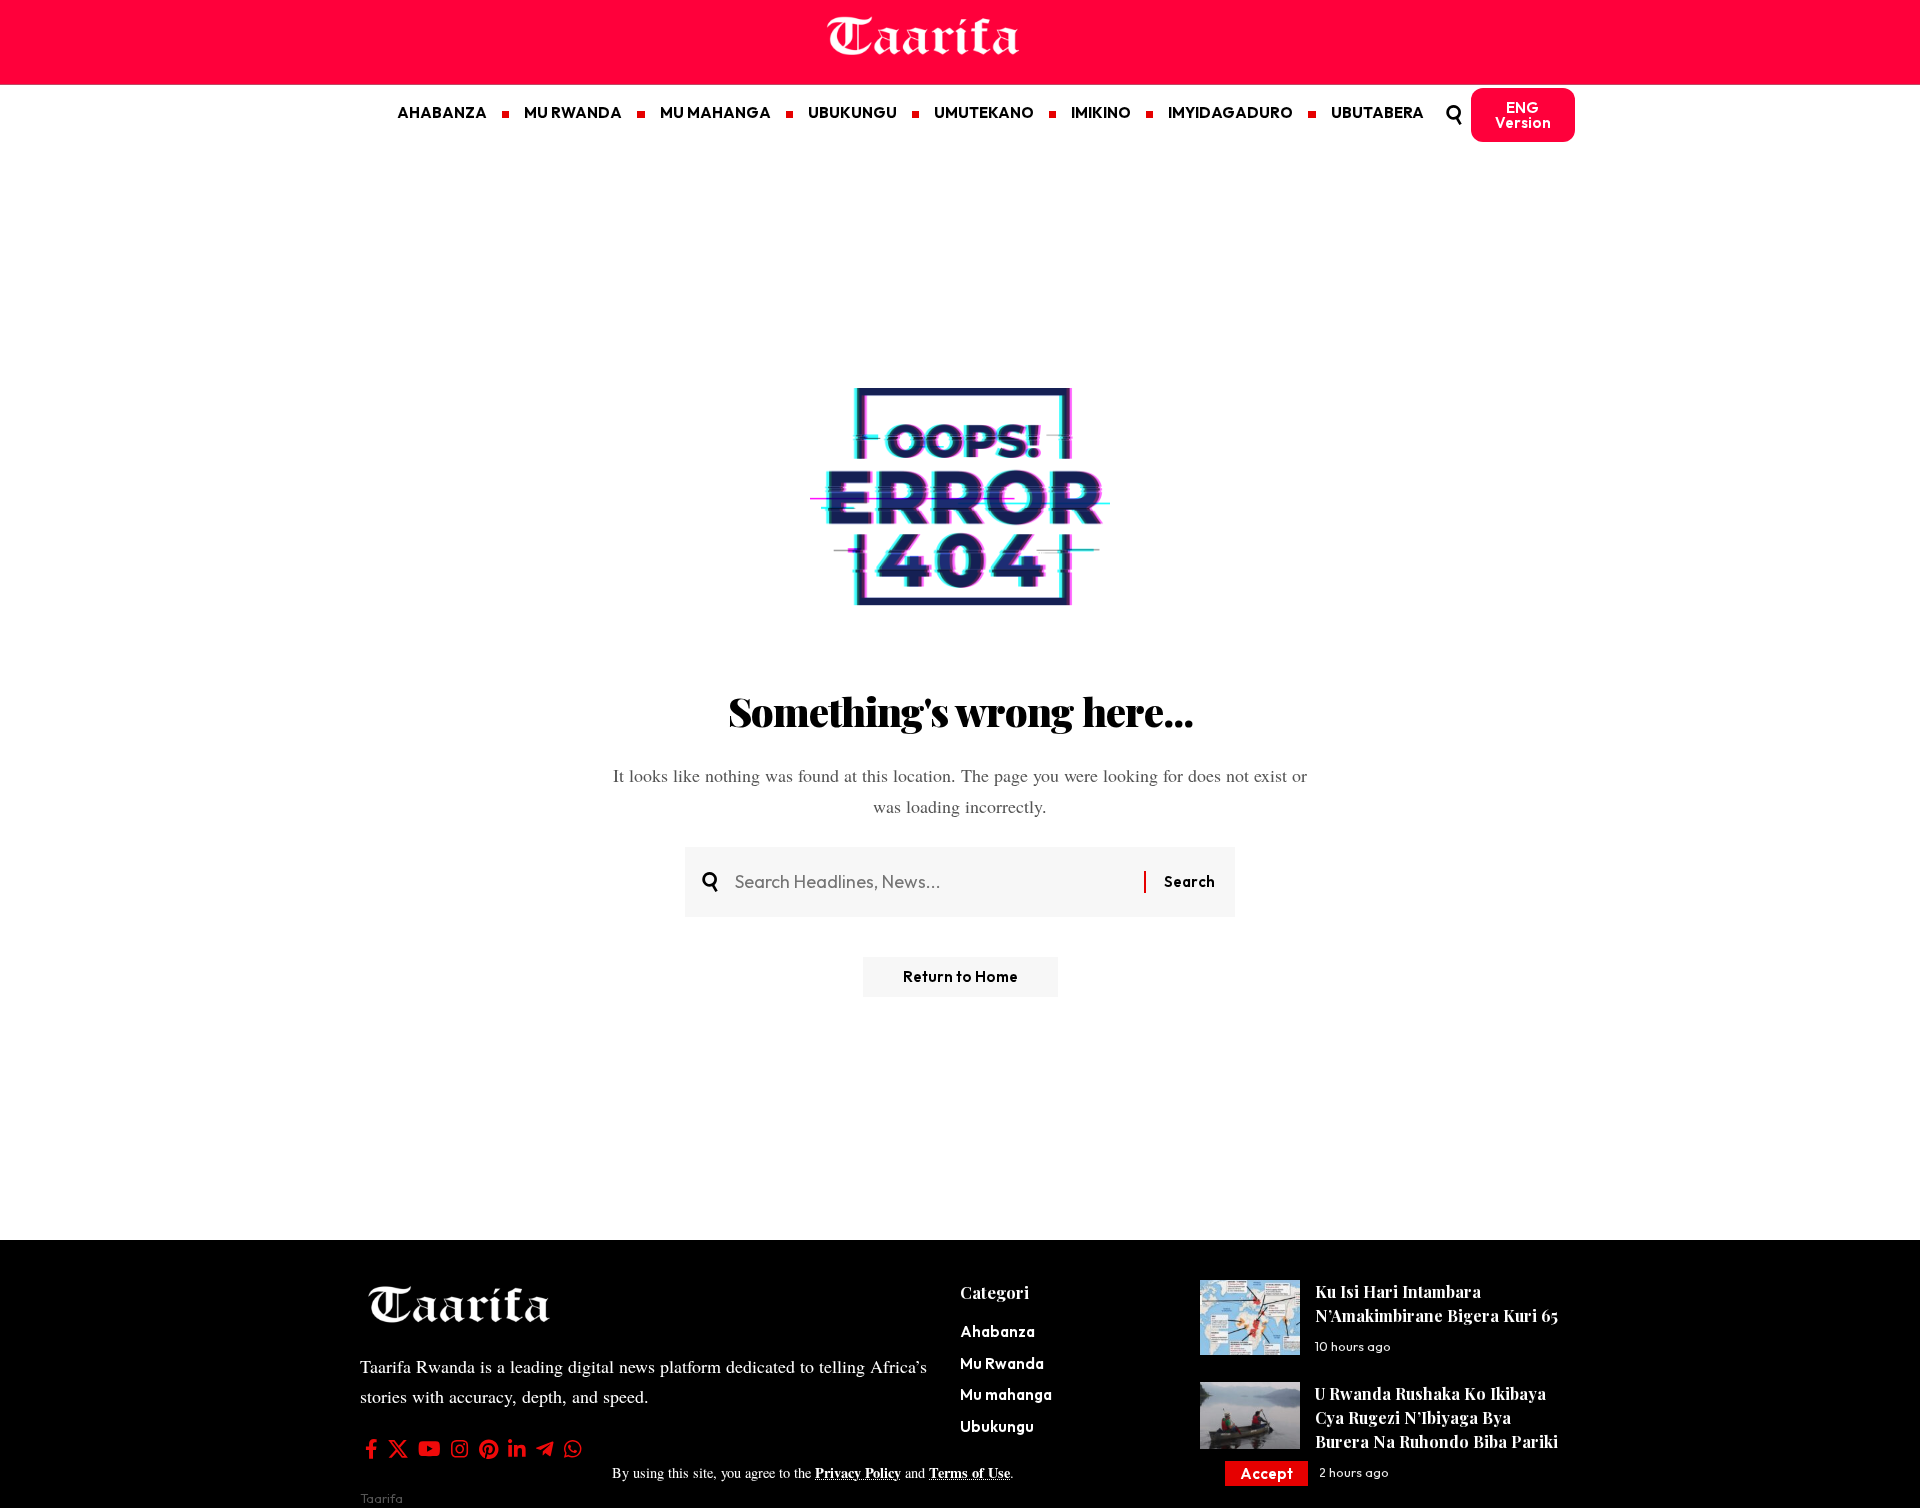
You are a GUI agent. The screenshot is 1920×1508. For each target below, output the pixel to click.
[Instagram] (460, 1449)
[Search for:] (932, 882)
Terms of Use (969, 1472)
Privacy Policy (858, 1472)
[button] (1266, 1473)
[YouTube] (429, 1449)
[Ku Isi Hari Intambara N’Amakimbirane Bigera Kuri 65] (1250, 1317)
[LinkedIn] (517, 1449)
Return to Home (960, 976)
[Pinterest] (488, 1449)
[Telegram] (545, 1449)
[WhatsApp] (573, 1449)
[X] (398, 1449)
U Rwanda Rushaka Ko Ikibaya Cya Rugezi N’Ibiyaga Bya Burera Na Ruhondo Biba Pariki (1436, 1417)
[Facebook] (371, 1449)
